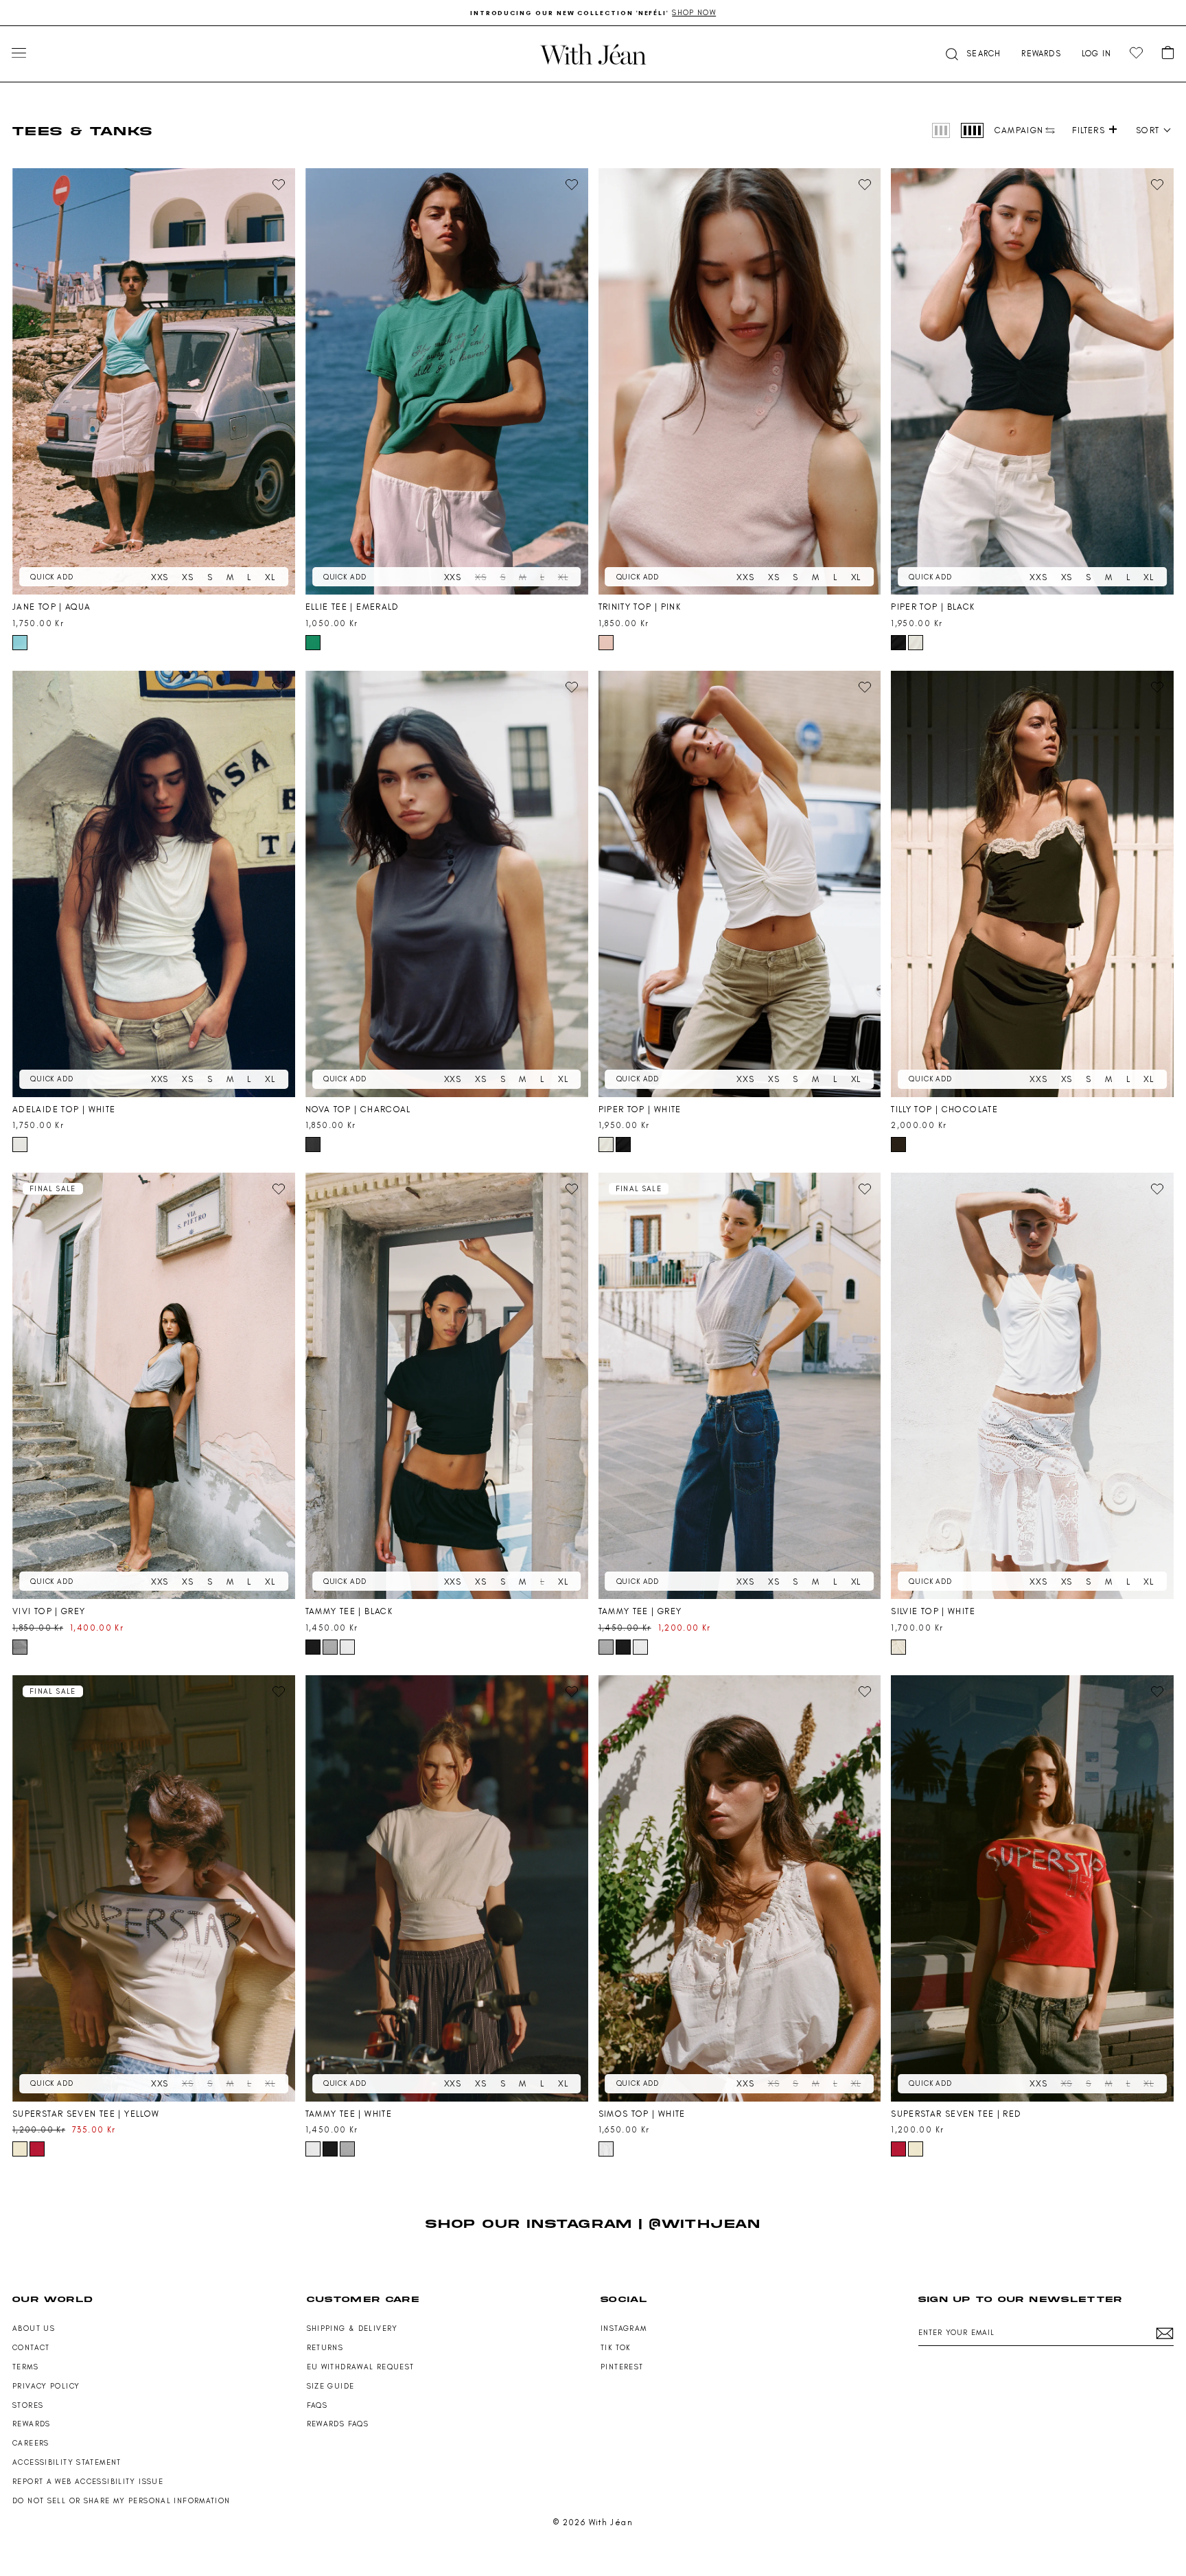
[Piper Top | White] (740, 884)
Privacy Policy (46, 2386)
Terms (25, 2367)
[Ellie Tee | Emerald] (447, 381)
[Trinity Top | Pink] (740, 381)
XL (270, 577)
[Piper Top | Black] (1032, 381)
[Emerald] (313, 643)
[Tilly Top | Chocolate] (1032, 884)
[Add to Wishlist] (279, 185)
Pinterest (622, 2367)
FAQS (317, 2405)
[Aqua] (20, 643)
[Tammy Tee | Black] (447, 1386)
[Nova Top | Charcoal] (447, 884)
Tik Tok (616, 2348)
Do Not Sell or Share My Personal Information (121, 2501)
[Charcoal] (313, 1145)
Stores (28, 2405)
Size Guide (331, 2386)
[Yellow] (20, 2149)
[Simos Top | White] (740, 1888)
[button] (972, 54)
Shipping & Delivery (352, 2328)
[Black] (898, 643)
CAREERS (31, 2443)
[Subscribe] (1165, 2333)
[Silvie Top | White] (1032, 1386)
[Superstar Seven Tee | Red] (1032, 1888)
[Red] (37, 2149)
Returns (325, 2348)
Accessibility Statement (67, 2462)
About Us (34, 2328)
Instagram (624, 2328)
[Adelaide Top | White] (154, 884)
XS (188, 577)
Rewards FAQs (338, 2424)
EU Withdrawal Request (361, 2367)
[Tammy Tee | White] (447, 1888)
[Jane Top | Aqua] (154, 381)
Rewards (32, 2424)
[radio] (941, 130)
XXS (160, 577)
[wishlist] (1136, 53)
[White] (916, 643)
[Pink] (606, 643)
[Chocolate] (898, 1145)
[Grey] (20, 1647)
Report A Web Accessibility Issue (88, 2482)
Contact (31, 2348)
